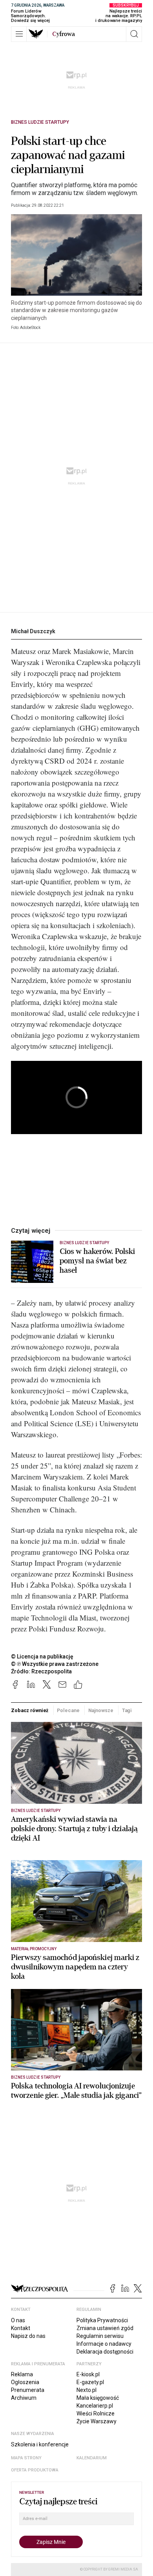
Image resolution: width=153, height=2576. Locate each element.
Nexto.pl (87, 2390)
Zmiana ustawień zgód (105, 2328)
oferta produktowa (35, 2470)
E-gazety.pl (90, 2382)
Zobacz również (30, 1710)
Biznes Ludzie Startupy (40, 122)
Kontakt (21, 2328)
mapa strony (26, 2458)
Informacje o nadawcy (104, 2344)
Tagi (127, 1710)
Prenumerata (28, 2390)
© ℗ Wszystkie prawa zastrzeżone (55, 1664)
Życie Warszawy (97, 2421)
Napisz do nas (28, 2336)
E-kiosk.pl (88, 2374)
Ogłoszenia (25, 2382)
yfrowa (64, 34)
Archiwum (24, 2398)
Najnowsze (101, 1710)
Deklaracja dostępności (105, 2352)
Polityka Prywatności (102, 2320)
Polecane (68, 1710)
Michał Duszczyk (33, 631)
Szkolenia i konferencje (40, 2444)
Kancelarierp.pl (95, 2406)
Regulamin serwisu (100, 2336)
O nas (18, 2320)
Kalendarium (92, 2458)
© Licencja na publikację (42, 1657)
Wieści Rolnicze (96, 2413)
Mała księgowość (98, 2398)
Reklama (22, 2374)
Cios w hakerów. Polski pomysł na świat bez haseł (97, 1261)
